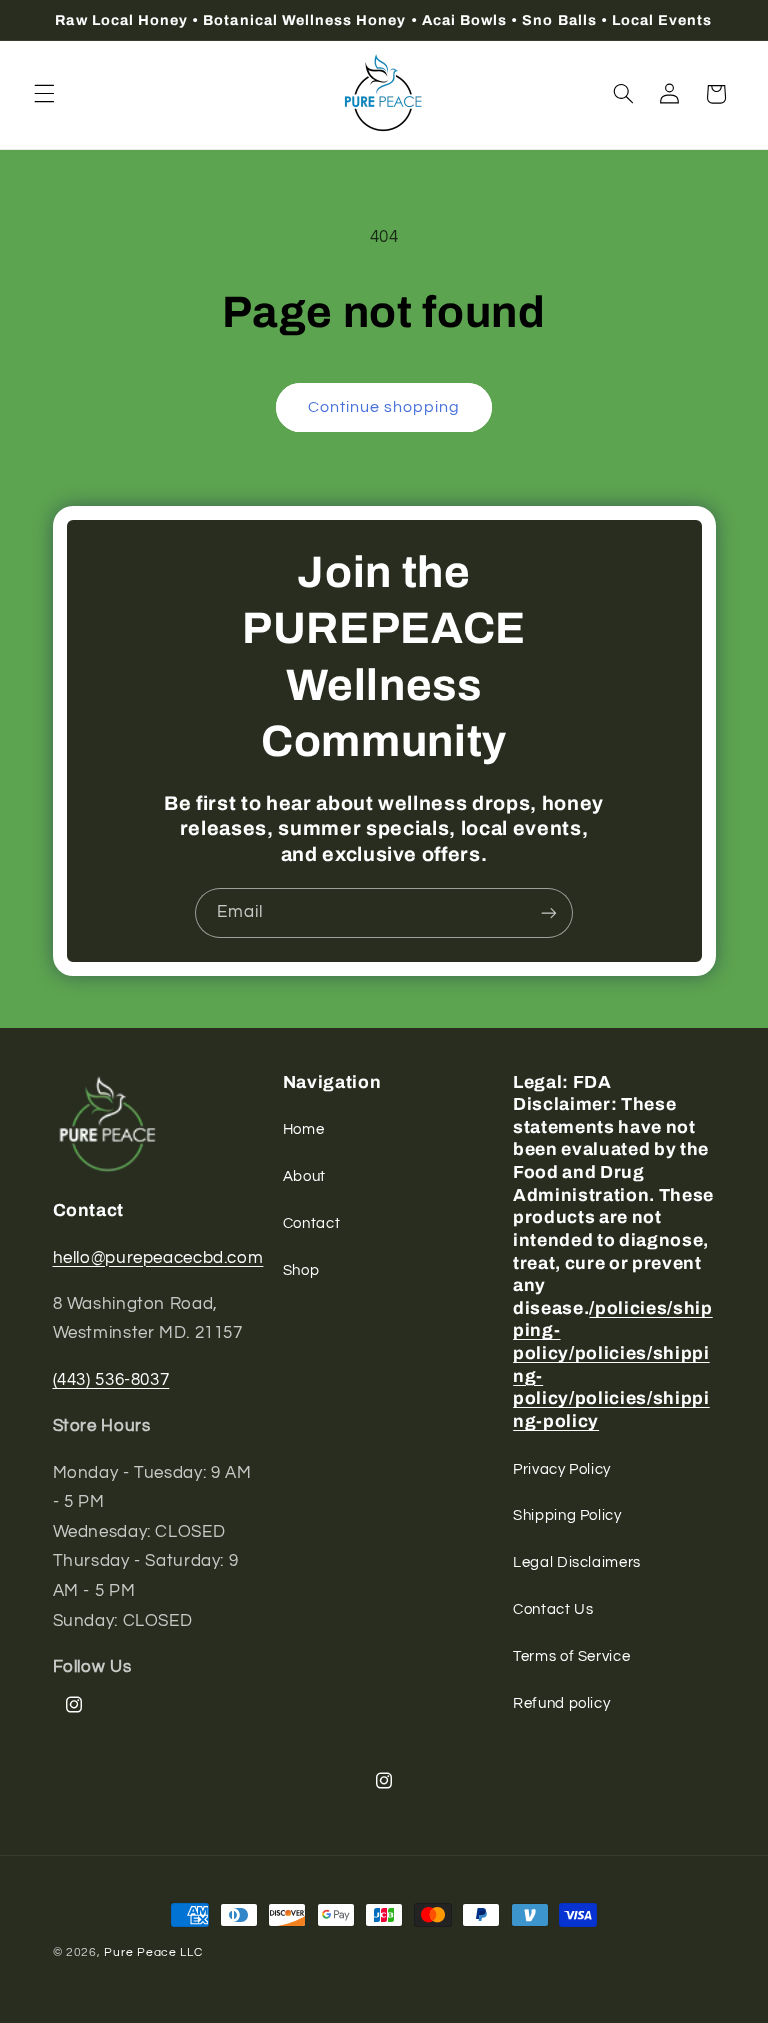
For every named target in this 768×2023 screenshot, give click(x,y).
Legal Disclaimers (577, 1562)
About (304, 1176)
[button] (44, 94)
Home (304, 1129)
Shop (301, 1270)
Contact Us (553, 1609)
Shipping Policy (567, 1515)
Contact (311, 1223)
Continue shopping (384, 407)
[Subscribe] (549, 912)
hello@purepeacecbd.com (158, 1258)
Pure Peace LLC (153, 1952)
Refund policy (561, 1703)
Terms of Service (571, 1656)
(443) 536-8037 (111, 1380)
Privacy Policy (562, 1469)
